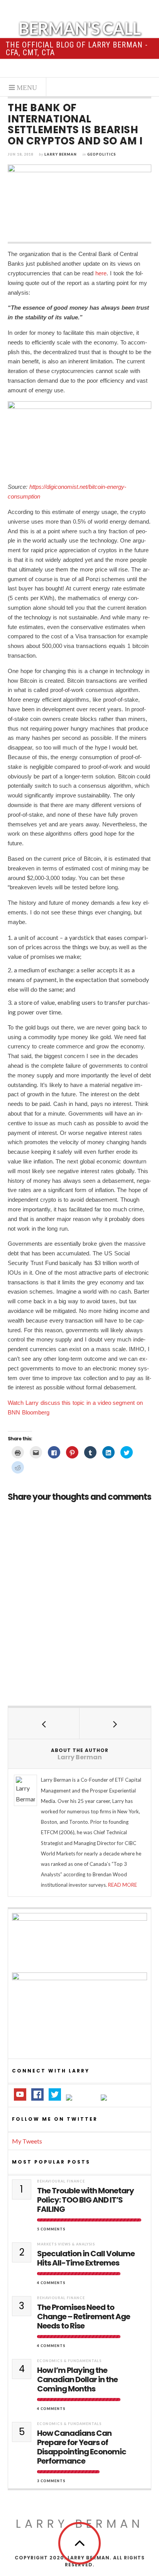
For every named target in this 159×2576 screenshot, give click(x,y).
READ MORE (123, 1885)
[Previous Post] (44, 1723)
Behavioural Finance (61, 2181)
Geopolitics (102, 154)
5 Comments (51, 2229)
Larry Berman (61, 154)
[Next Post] (115, 1723)
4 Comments (51, 2283)
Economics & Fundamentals (69, 2361)
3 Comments (51, 2481)
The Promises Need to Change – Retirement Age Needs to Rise (84, 2317)
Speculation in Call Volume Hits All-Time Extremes (86, 2258)
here (101, 273)
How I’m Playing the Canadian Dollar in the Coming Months (77, 2379)
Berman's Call (79, 28)
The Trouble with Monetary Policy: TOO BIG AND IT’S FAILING (85, 2200)
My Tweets (27, 2141)
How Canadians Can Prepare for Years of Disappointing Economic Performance (82, 2447)
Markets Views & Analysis (66, 2244)
